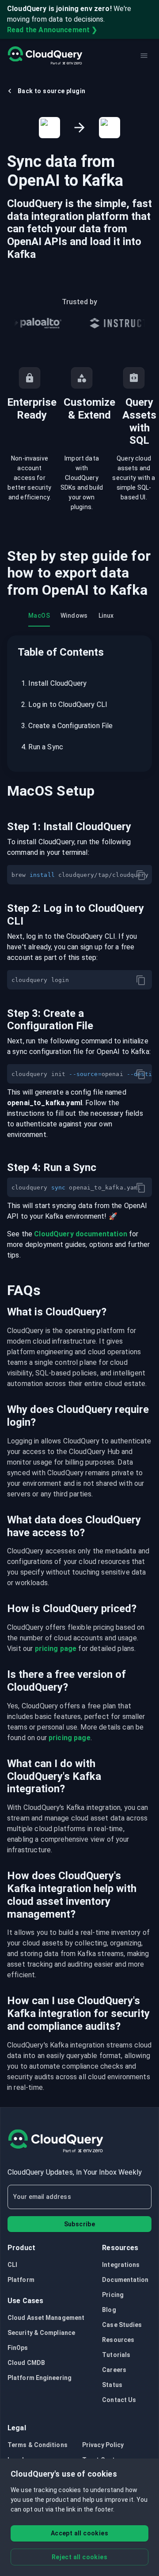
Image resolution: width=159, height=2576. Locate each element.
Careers (114, 2370)
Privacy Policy (103, 2445)
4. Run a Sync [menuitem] (42, 747)
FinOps (18, 2348)
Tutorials (116, 2355)
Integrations (121, 2265)
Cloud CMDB (26, 2363)
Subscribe (80, 2224)
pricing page (56, 1649)
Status (112, 2385)
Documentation (125, 2280)
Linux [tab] (106, 616)
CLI (12, 2265)
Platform (21, 2280)
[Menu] (144, 56)
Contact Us (119, 2400)
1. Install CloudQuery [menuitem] (54, 683)
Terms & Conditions (38, 2445)
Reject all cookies (79, 2557)
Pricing (113, 2295)
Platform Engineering (40, 2378)
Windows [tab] (74, 616)
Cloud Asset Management (46, 2318)
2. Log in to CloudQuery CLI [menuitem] (64, 704)
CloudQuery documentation (81, 1234)
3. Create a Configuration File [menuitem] (67, 726)
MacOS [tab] (39, 616)
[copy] (141, 875)
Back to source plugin (51, 91)
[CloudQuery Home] (45, 56)
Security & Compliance (41, 2333)
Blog (109, 2310)
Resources (118, 2340)
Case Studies (122, 2325)
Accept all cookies (79, 2533)
